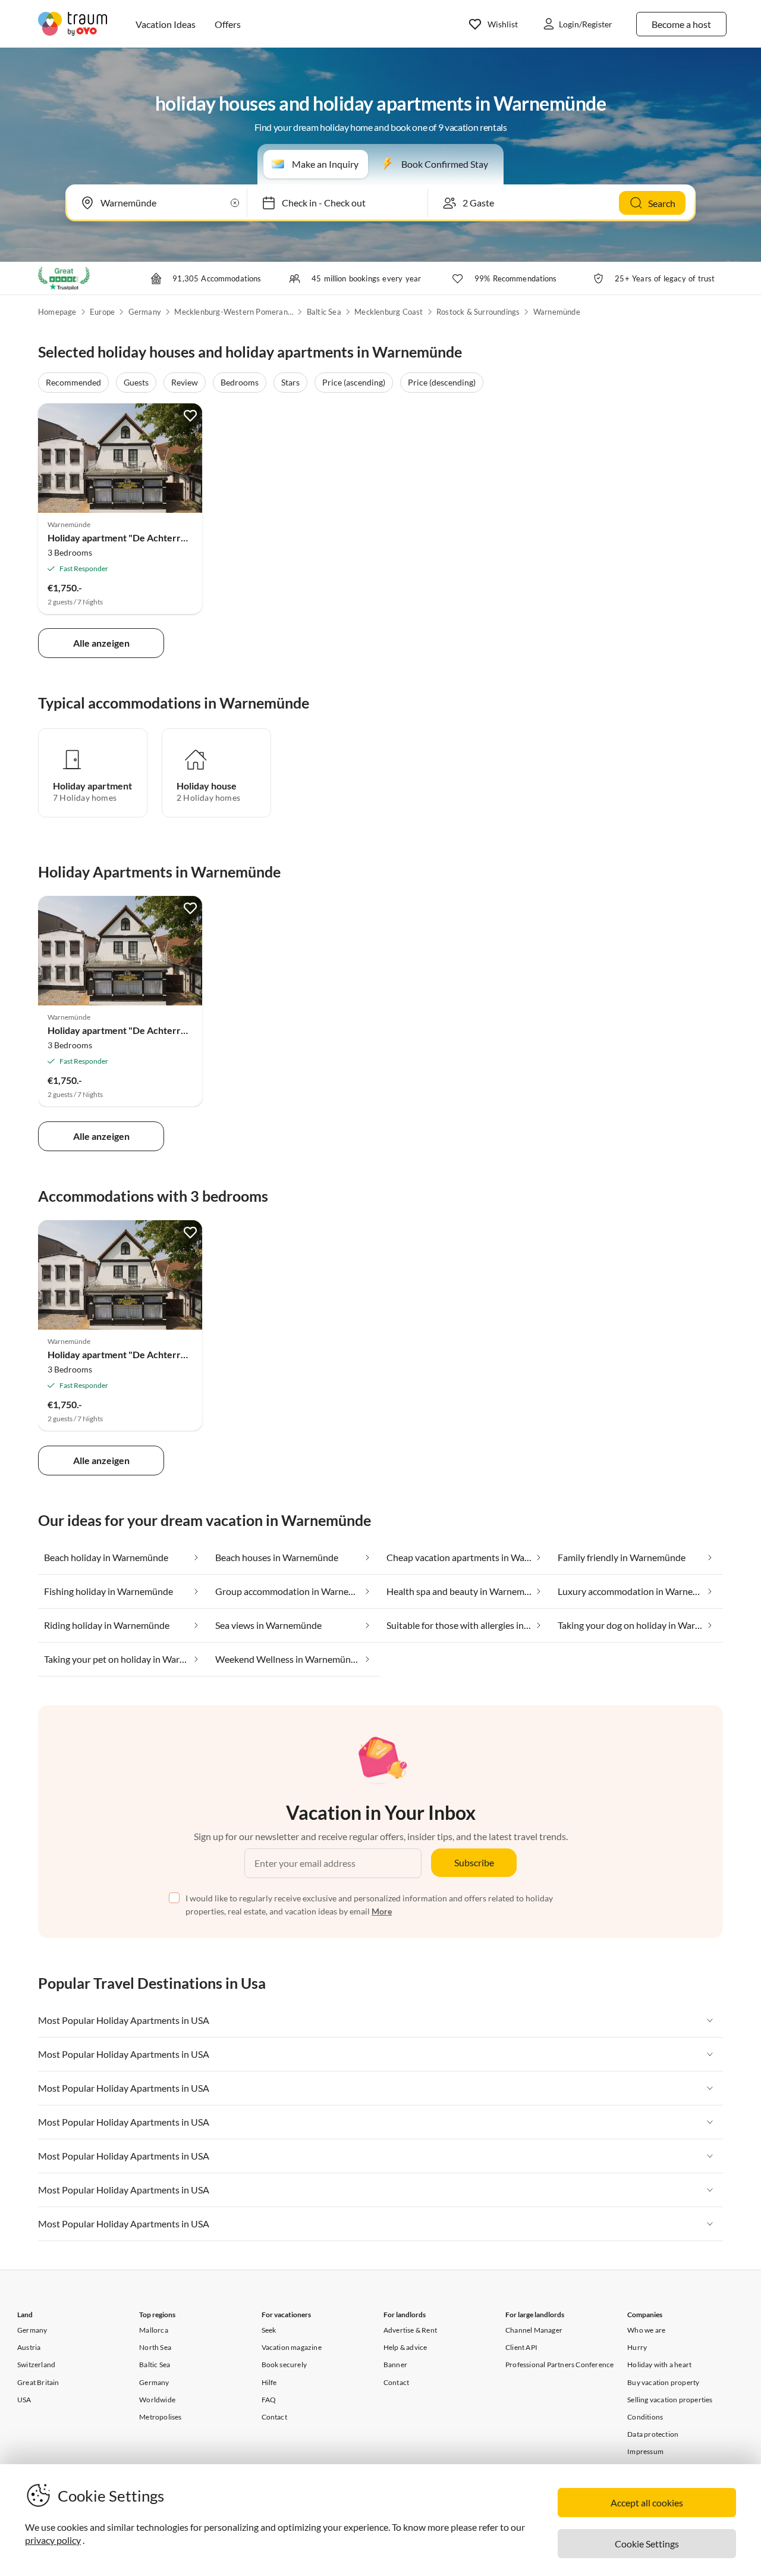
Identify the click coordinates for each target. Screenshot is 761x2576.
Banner (395, 2365)
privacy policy (53, 2540)
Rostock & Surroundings (478, 312)
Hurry (637, 2347)
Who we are (646, 2330)
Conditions (645, 2417)
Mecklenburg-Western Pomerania (234, 312)
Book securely (284, 2365)
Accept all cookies (647, 2503)
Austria (29, 2347)
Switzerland (36, 2365)
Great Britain (38, 2382)
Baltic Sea (324, 312)
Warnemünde (557, 312)
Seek (269, 2330)
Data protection (653, 2434)
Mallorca (154, 2330)
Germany (145, 312)
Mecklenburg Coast (389, 312)
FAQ (269, 2400)
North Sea (155, 2347)
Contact (274, 2417)
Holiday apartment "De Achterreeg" (124, 538)
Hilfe (269, 2382)
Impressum (645, 2451)
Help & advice (405, 2347)
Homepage (57, 312)
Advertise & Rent (410, 2330)
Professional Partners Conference (559, 2365)
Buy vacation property (663, 2382)
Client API (521, 2347)
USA (24, 2400)
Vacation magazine (292, 2347)
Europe (102, 312)
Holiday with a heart (659, 2365)
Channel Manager (534, 2330)
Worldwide (157, 2400)
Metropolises (160, 2417)
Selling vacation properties (670, 2400)
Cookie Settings (647, 2544)
